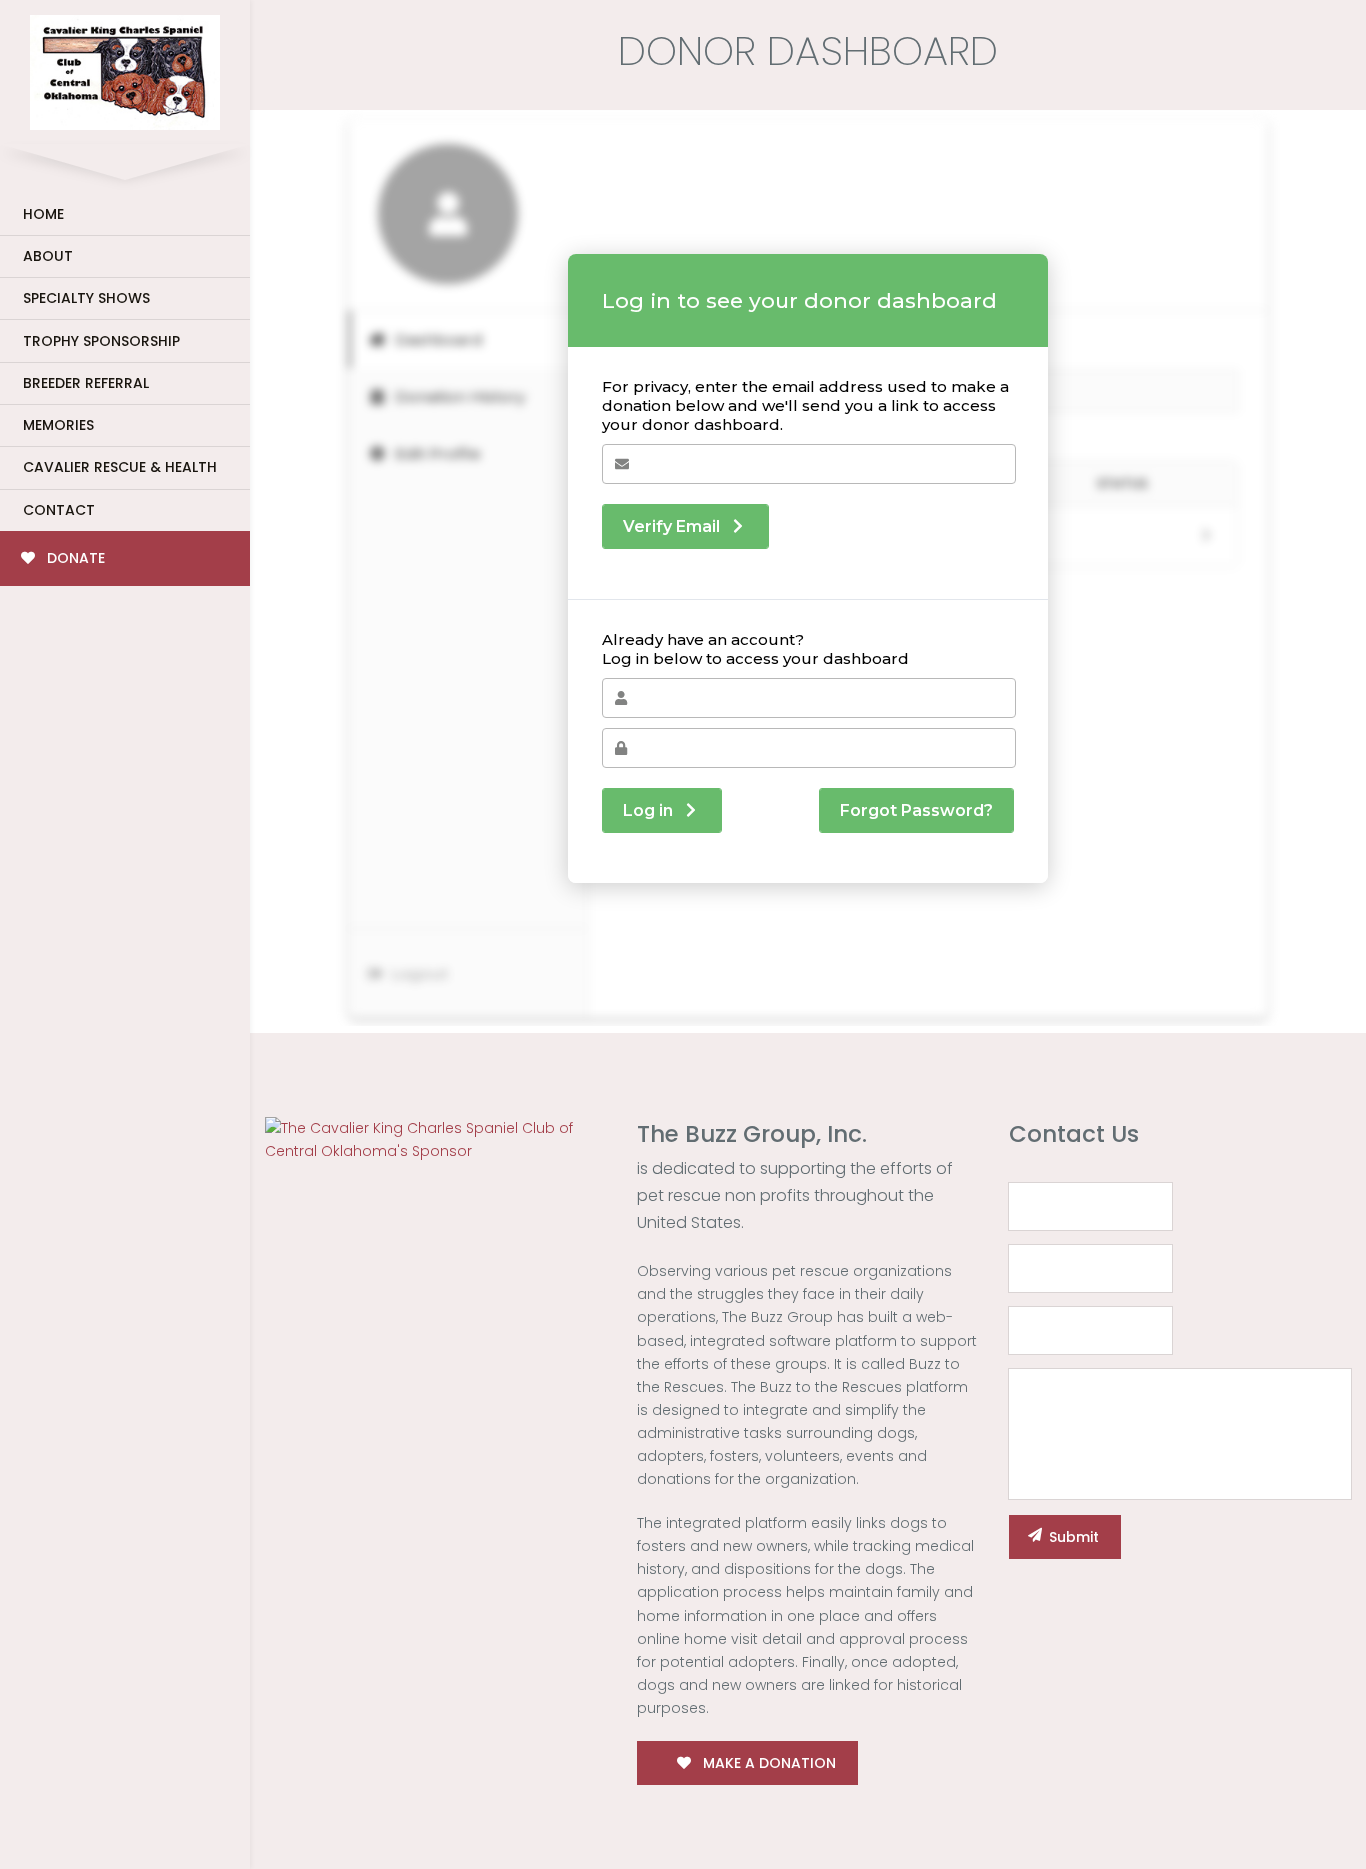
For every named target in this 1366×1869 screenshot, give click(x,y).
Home (43, 214)
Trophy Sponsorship (101, 341)
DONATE (74, 558)
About (48, 256)
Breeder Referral (86, 383)
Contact (59, 510)
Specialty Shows (86, 298)
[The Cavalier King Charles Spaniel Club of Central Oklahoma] (125, 68)
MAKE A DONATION (767, 1763)
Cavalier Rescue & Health (120, 467)
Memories (58, 425)
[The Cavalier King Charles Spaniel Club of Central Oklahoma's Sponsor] (436, 1139)
